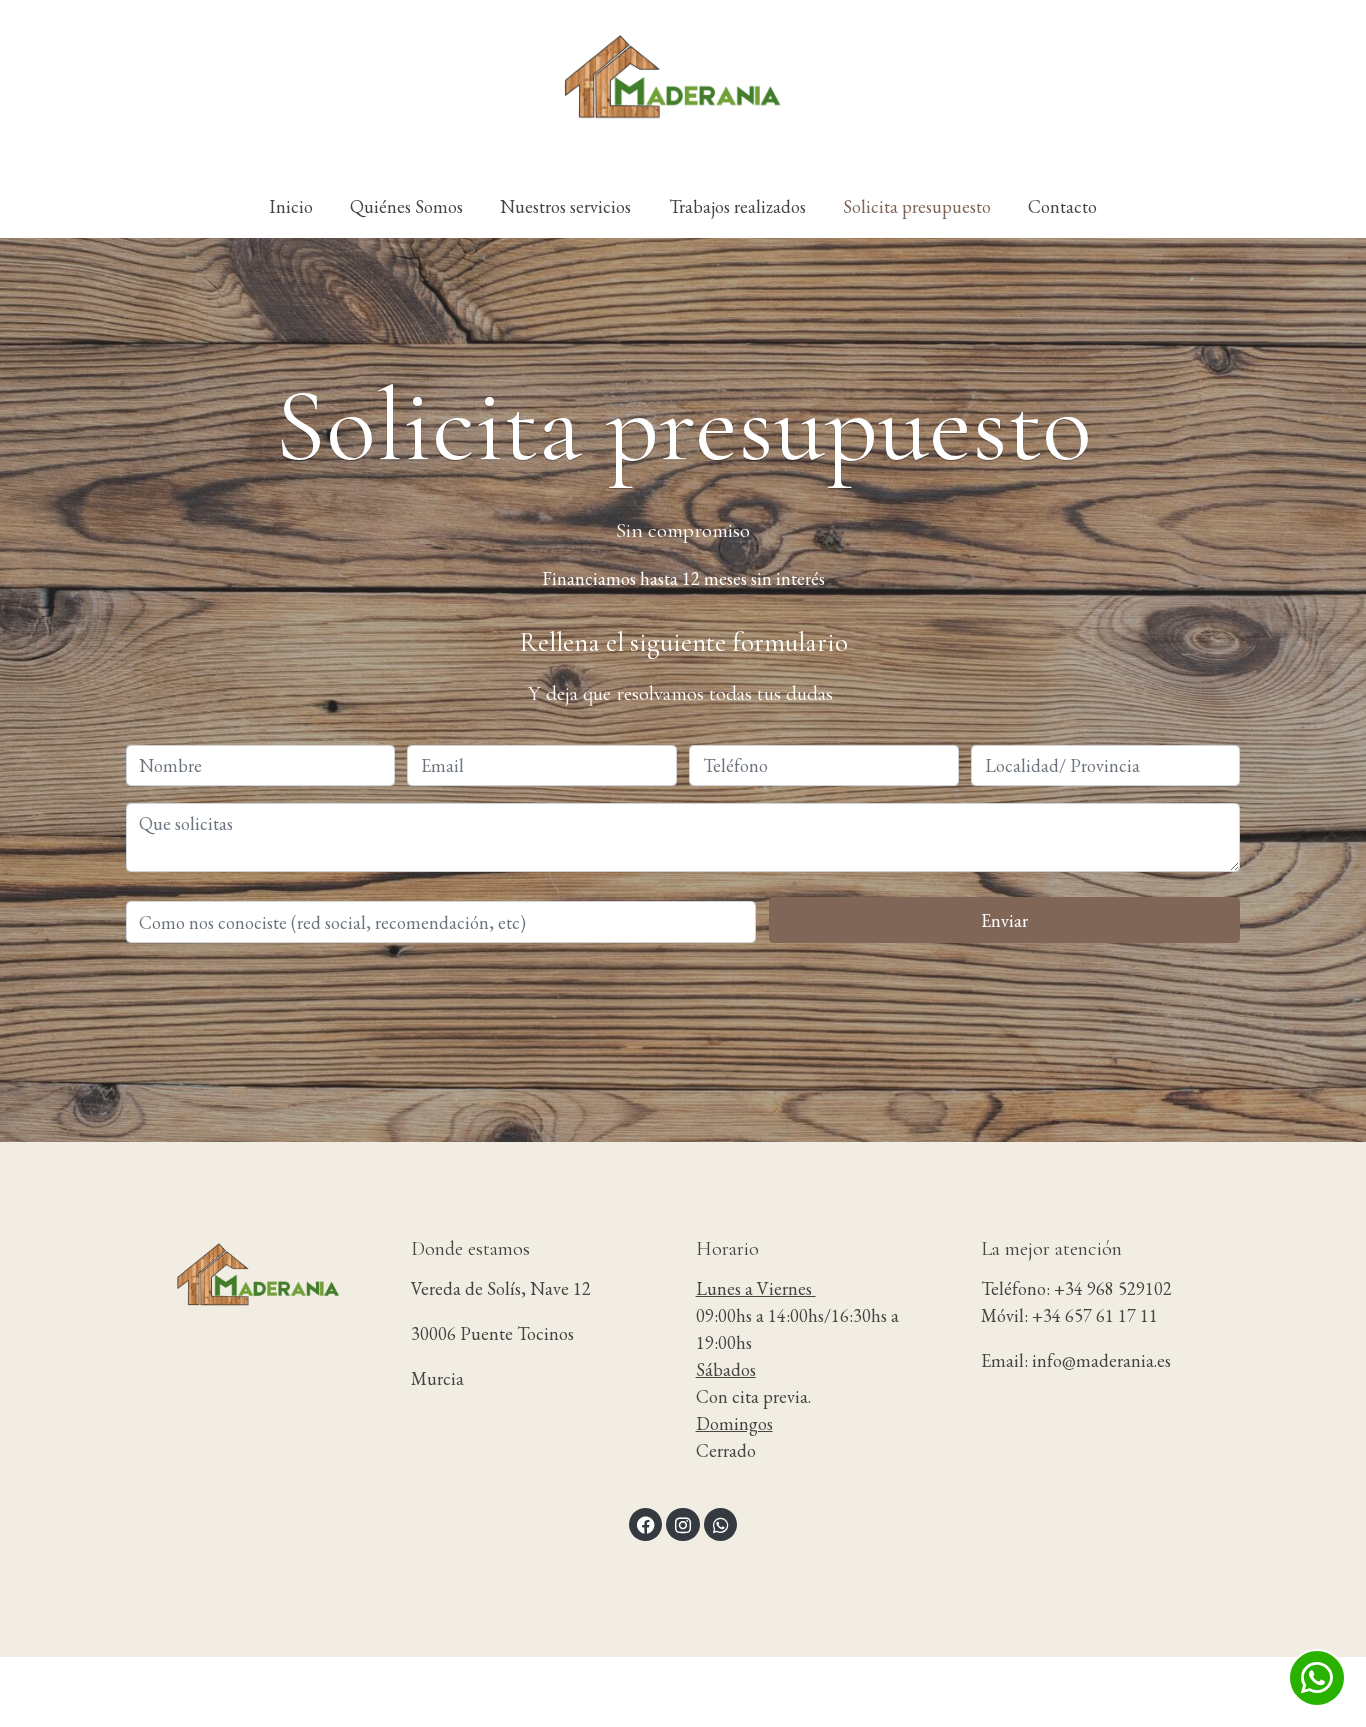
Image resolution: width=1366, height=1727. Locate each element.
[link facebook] (646, 1524)
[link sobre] (255, 1282)
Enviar (1004, 919)
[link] (683, 87)
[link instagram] (683, 1524)
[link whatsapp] (720, 1524)
